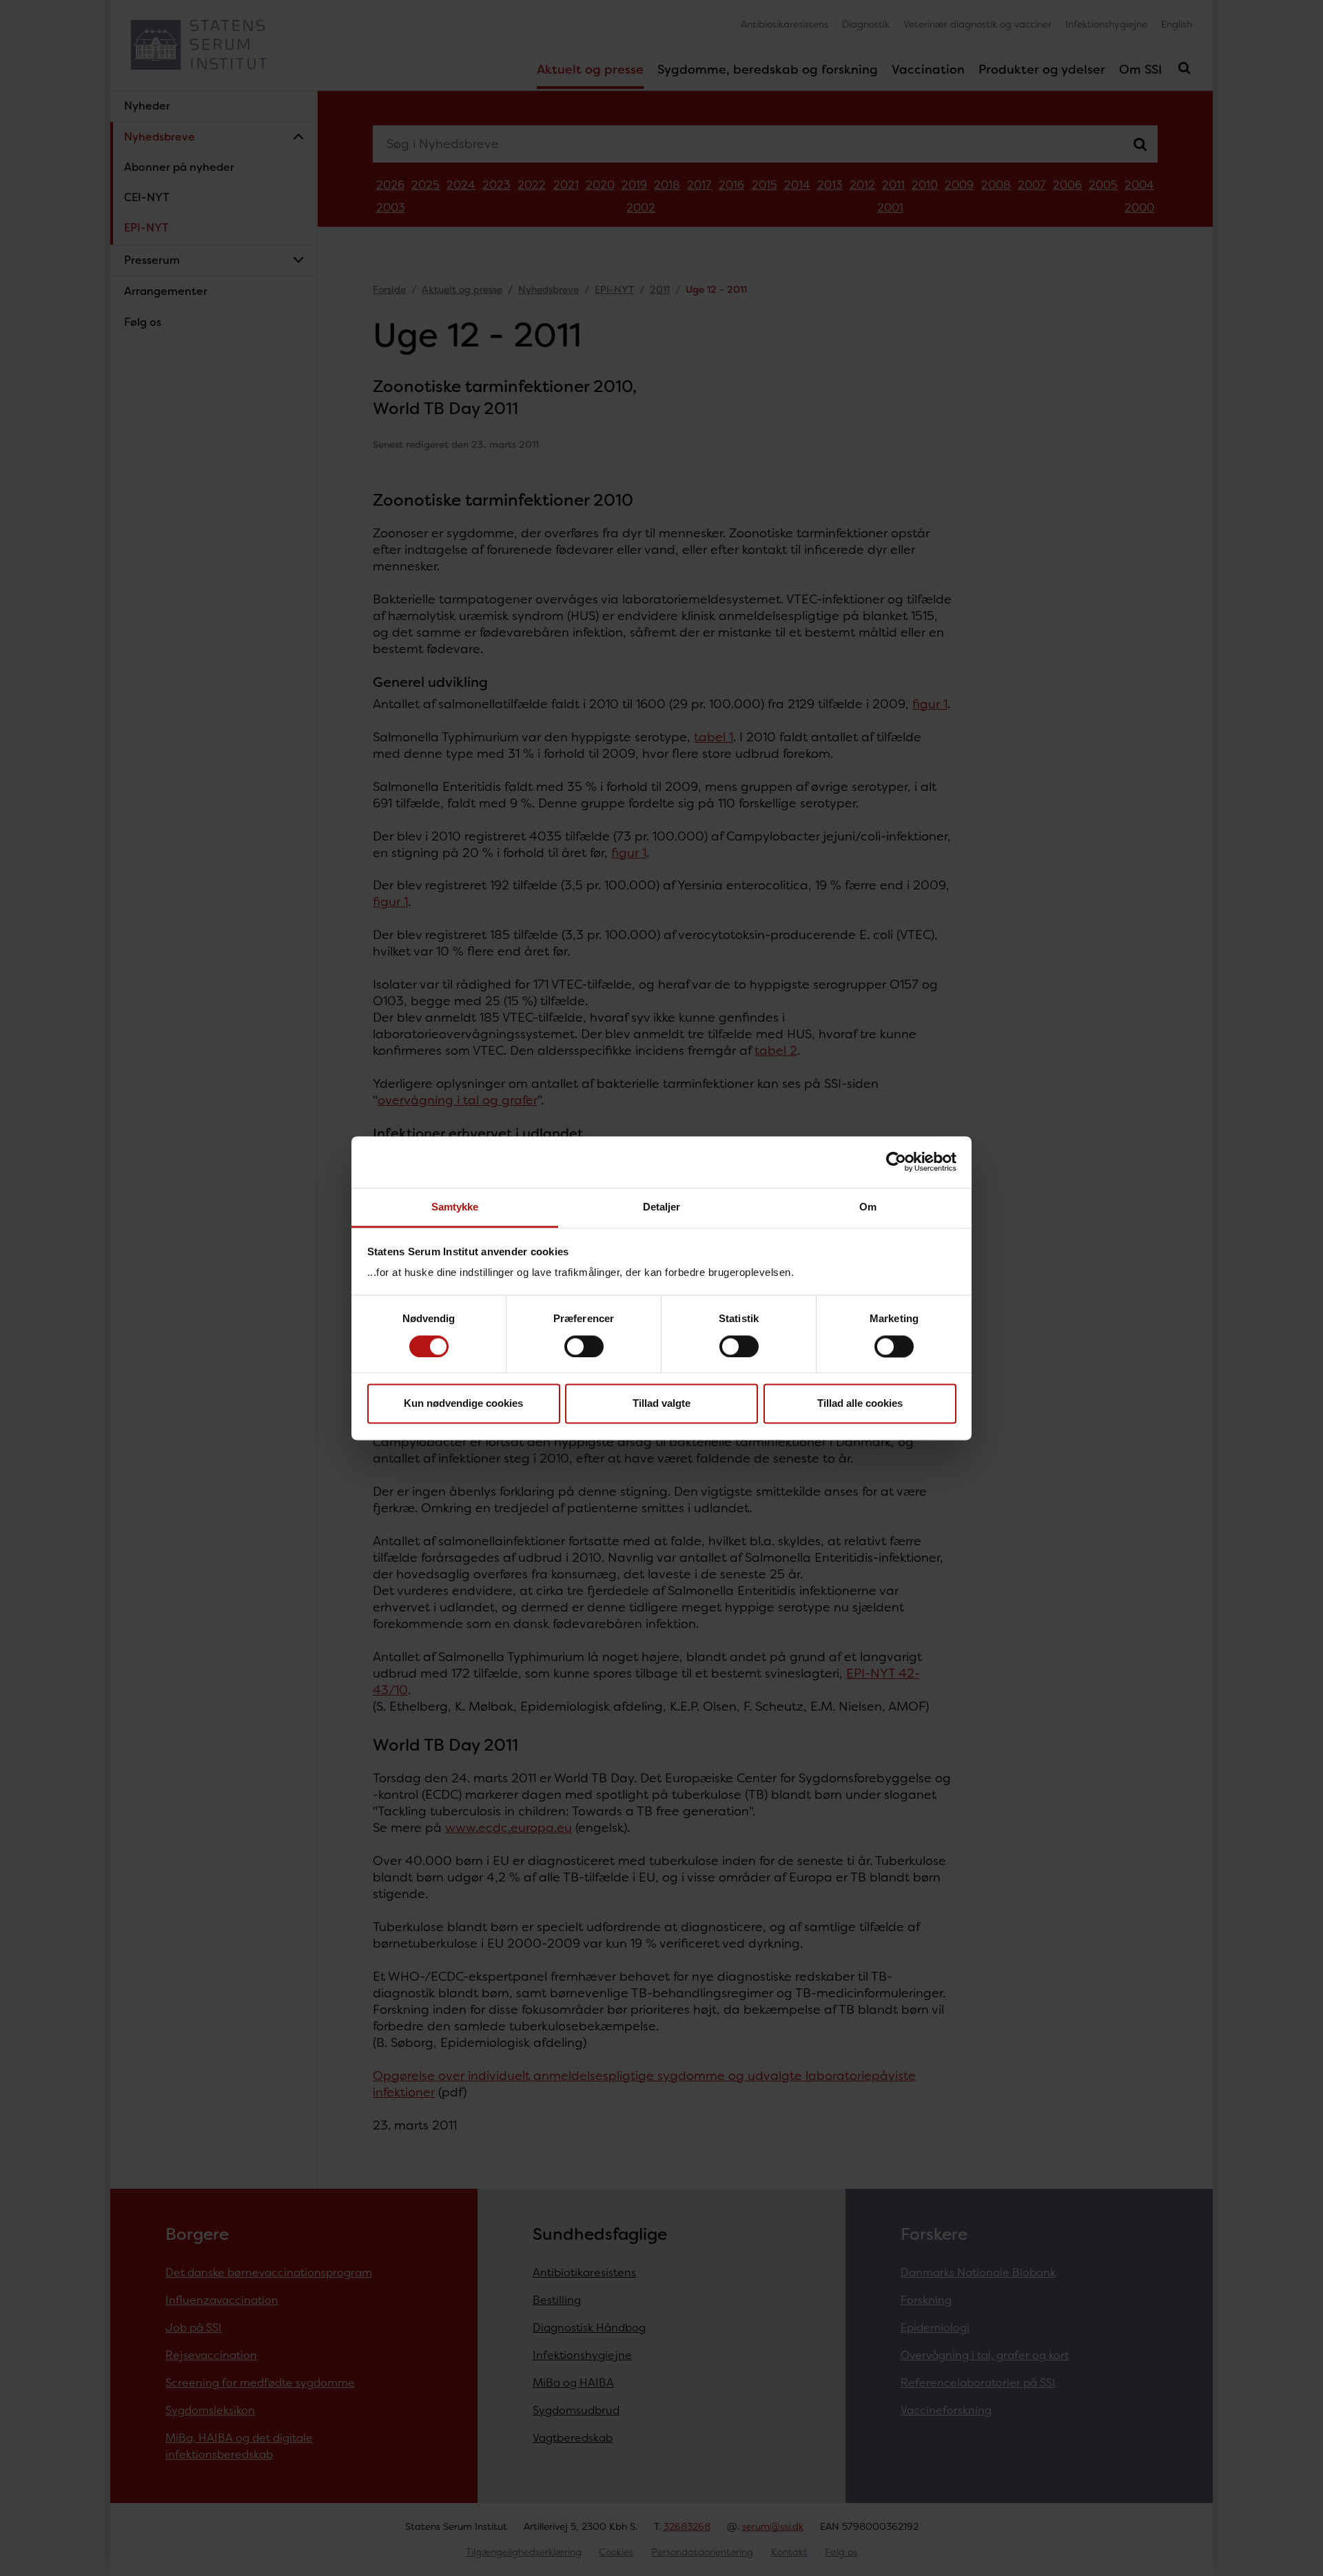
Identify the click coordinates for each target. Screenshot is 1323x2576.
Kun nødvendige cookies (463, 1404)
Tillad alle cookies (860, 1404)
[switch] (584, 1346)
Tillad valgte (661, 1404)
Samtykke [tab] (455, 1207)
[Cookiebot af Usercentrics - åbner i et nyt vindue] (896, 1162)
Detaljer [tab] (662, 1207)
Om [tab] (868, 1207)
